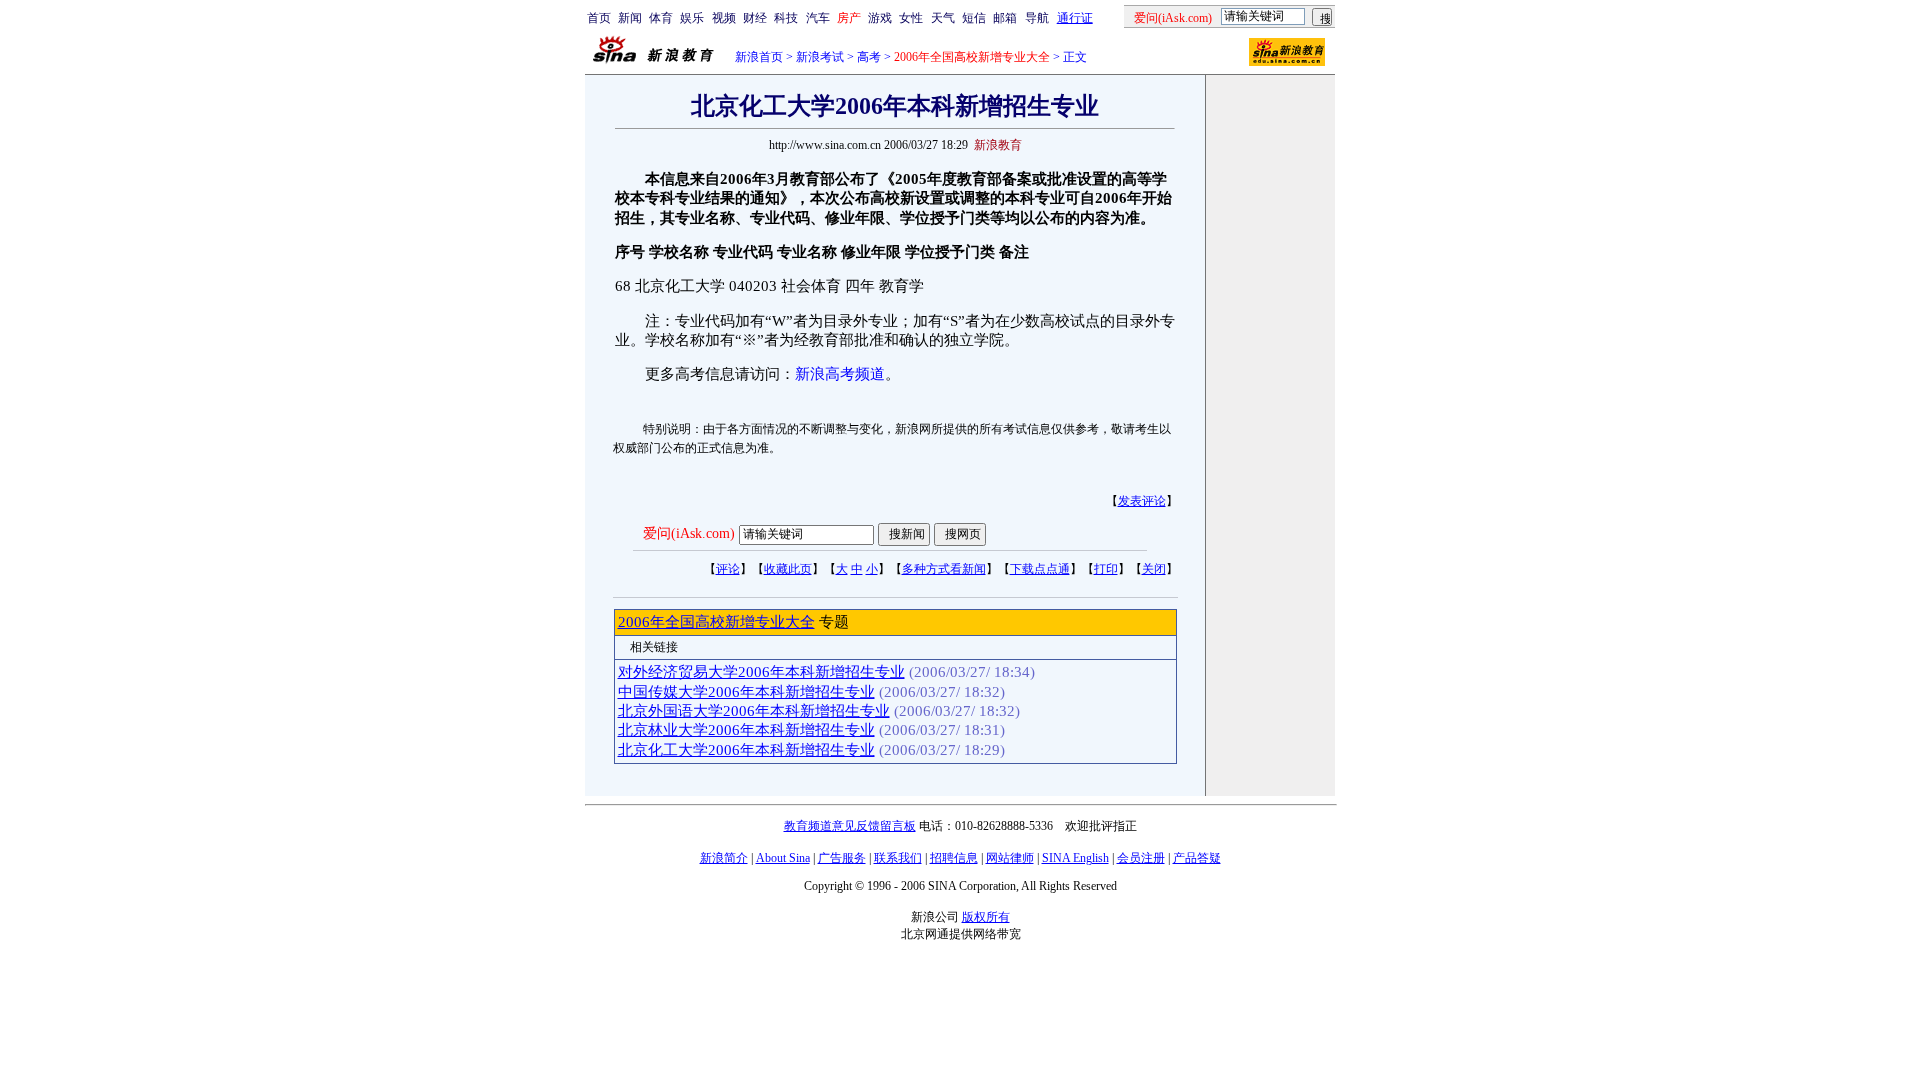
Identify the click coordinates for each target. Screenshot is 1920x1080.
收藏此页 (788, 569)
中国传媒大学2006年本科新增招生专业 (746, 692)
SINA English (1075, 858)
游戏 (880, 18)
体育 (661, 18)
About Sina (783, 858)
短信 (974, 18)
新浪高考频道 (840, 374)
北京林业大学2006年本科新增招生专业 (746, 730)
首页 (599, 18)
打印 (1106, 569)
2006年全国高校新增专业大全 (716, 622)
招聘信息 (954, 858)
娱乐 (692, 18)
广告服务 (842, 858)
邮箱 (1005, 18)
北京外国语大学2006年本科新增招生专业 (754, 711)
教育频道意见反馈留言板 (850, 826)
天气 (943, 18)
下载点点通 (1040, 569)
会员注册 (1141, 858)
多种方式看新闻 (944, 569)
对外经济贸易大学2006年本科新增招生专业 (761, 672)
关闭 (1154, 569)
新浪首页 (759, 57)
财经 (755, 18)
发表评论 (1142, 501)
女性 (911, 18)
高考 (869, 57)
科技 (786, 18)
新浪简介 (724, 858)
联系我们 (898, 858)
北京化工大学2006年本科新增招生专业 (746, 750)
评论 (728, 569)
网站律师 (1010, 858)
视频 (724, 18)
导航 (1037, 18)
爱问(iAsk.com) (689, 533)
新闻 (630, 18)
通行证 (1075, 18)
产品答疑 (1197, 858)
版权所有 (986, 917)
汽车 (818, 18)
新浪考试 (820, 57)
